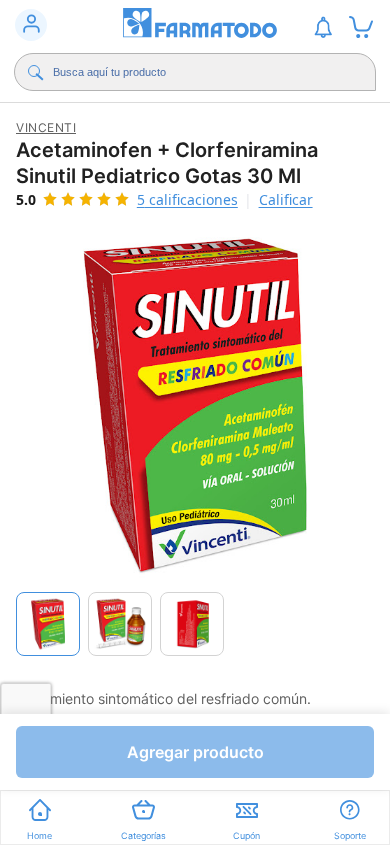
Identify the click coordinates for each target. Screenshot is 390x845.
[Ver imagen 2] (120, 624)
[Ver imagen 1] (48, 624)
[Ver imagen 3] (192, 624)
